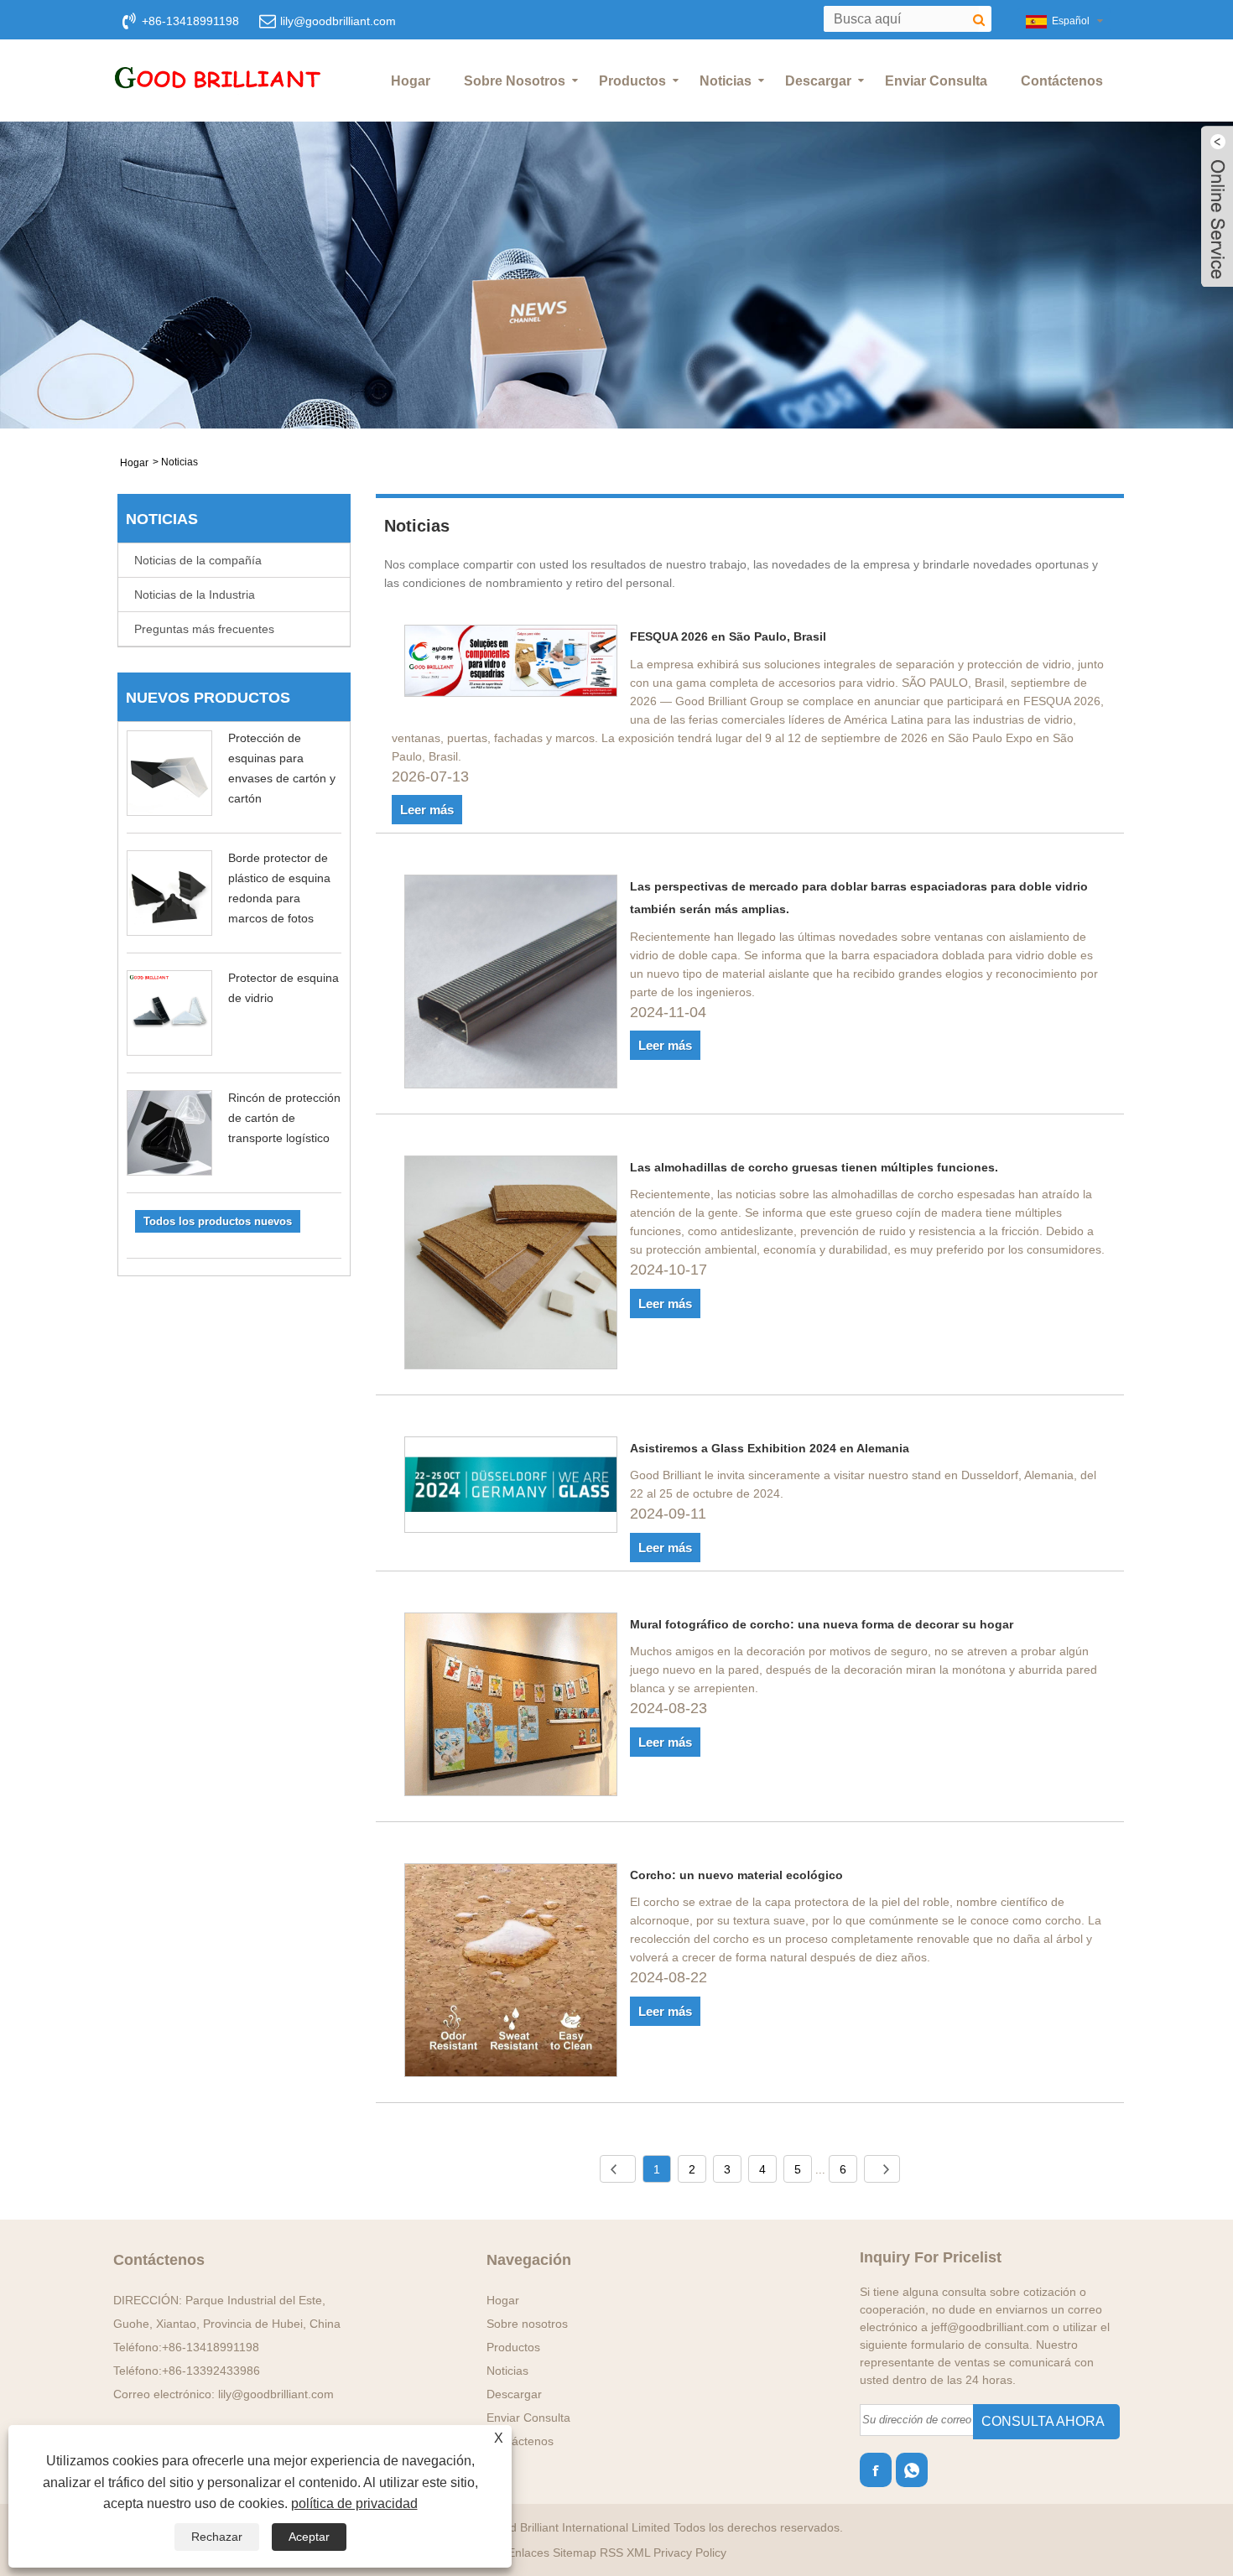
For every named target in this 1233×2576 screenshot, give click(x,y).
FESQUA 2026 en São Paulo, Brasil (728, 636)
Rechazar (217, 2537)
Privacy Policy (690, 2553)
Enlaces (528, 2553)
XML (638, 2553)
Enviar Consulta (936, 81)
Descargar (818, 81)
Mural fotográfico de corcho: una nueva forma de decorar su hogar (822, 1624)
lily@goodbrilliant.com (338, 21)
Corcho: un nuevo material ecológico (736, 1875)
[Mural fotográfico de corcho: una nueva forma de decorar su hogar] (511, 1707)
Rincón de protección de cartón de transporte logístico (284, 1118)
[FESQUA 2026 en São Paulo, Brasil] (511, 664)
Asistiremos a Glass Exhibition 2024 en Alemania (770, 1448)
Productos (632, 81)
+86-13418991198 (211, 2347)
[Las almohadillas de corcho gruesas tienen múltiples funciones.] (511, 1265)
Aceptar (309, 2537)
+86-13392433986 (211, 2371)
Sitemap (575, 2553)
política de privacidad (354, 2503)
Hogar (411, 81)
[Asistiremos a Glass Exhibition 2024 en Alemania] (511, 1488)
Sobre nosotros (515, 81)
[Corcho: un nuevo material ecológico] (511, 1973)
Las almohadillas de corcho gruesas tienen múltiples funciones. (814, 1167)
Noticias (726, 81)
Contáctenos (1062, 81)
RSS (611, 2553)
